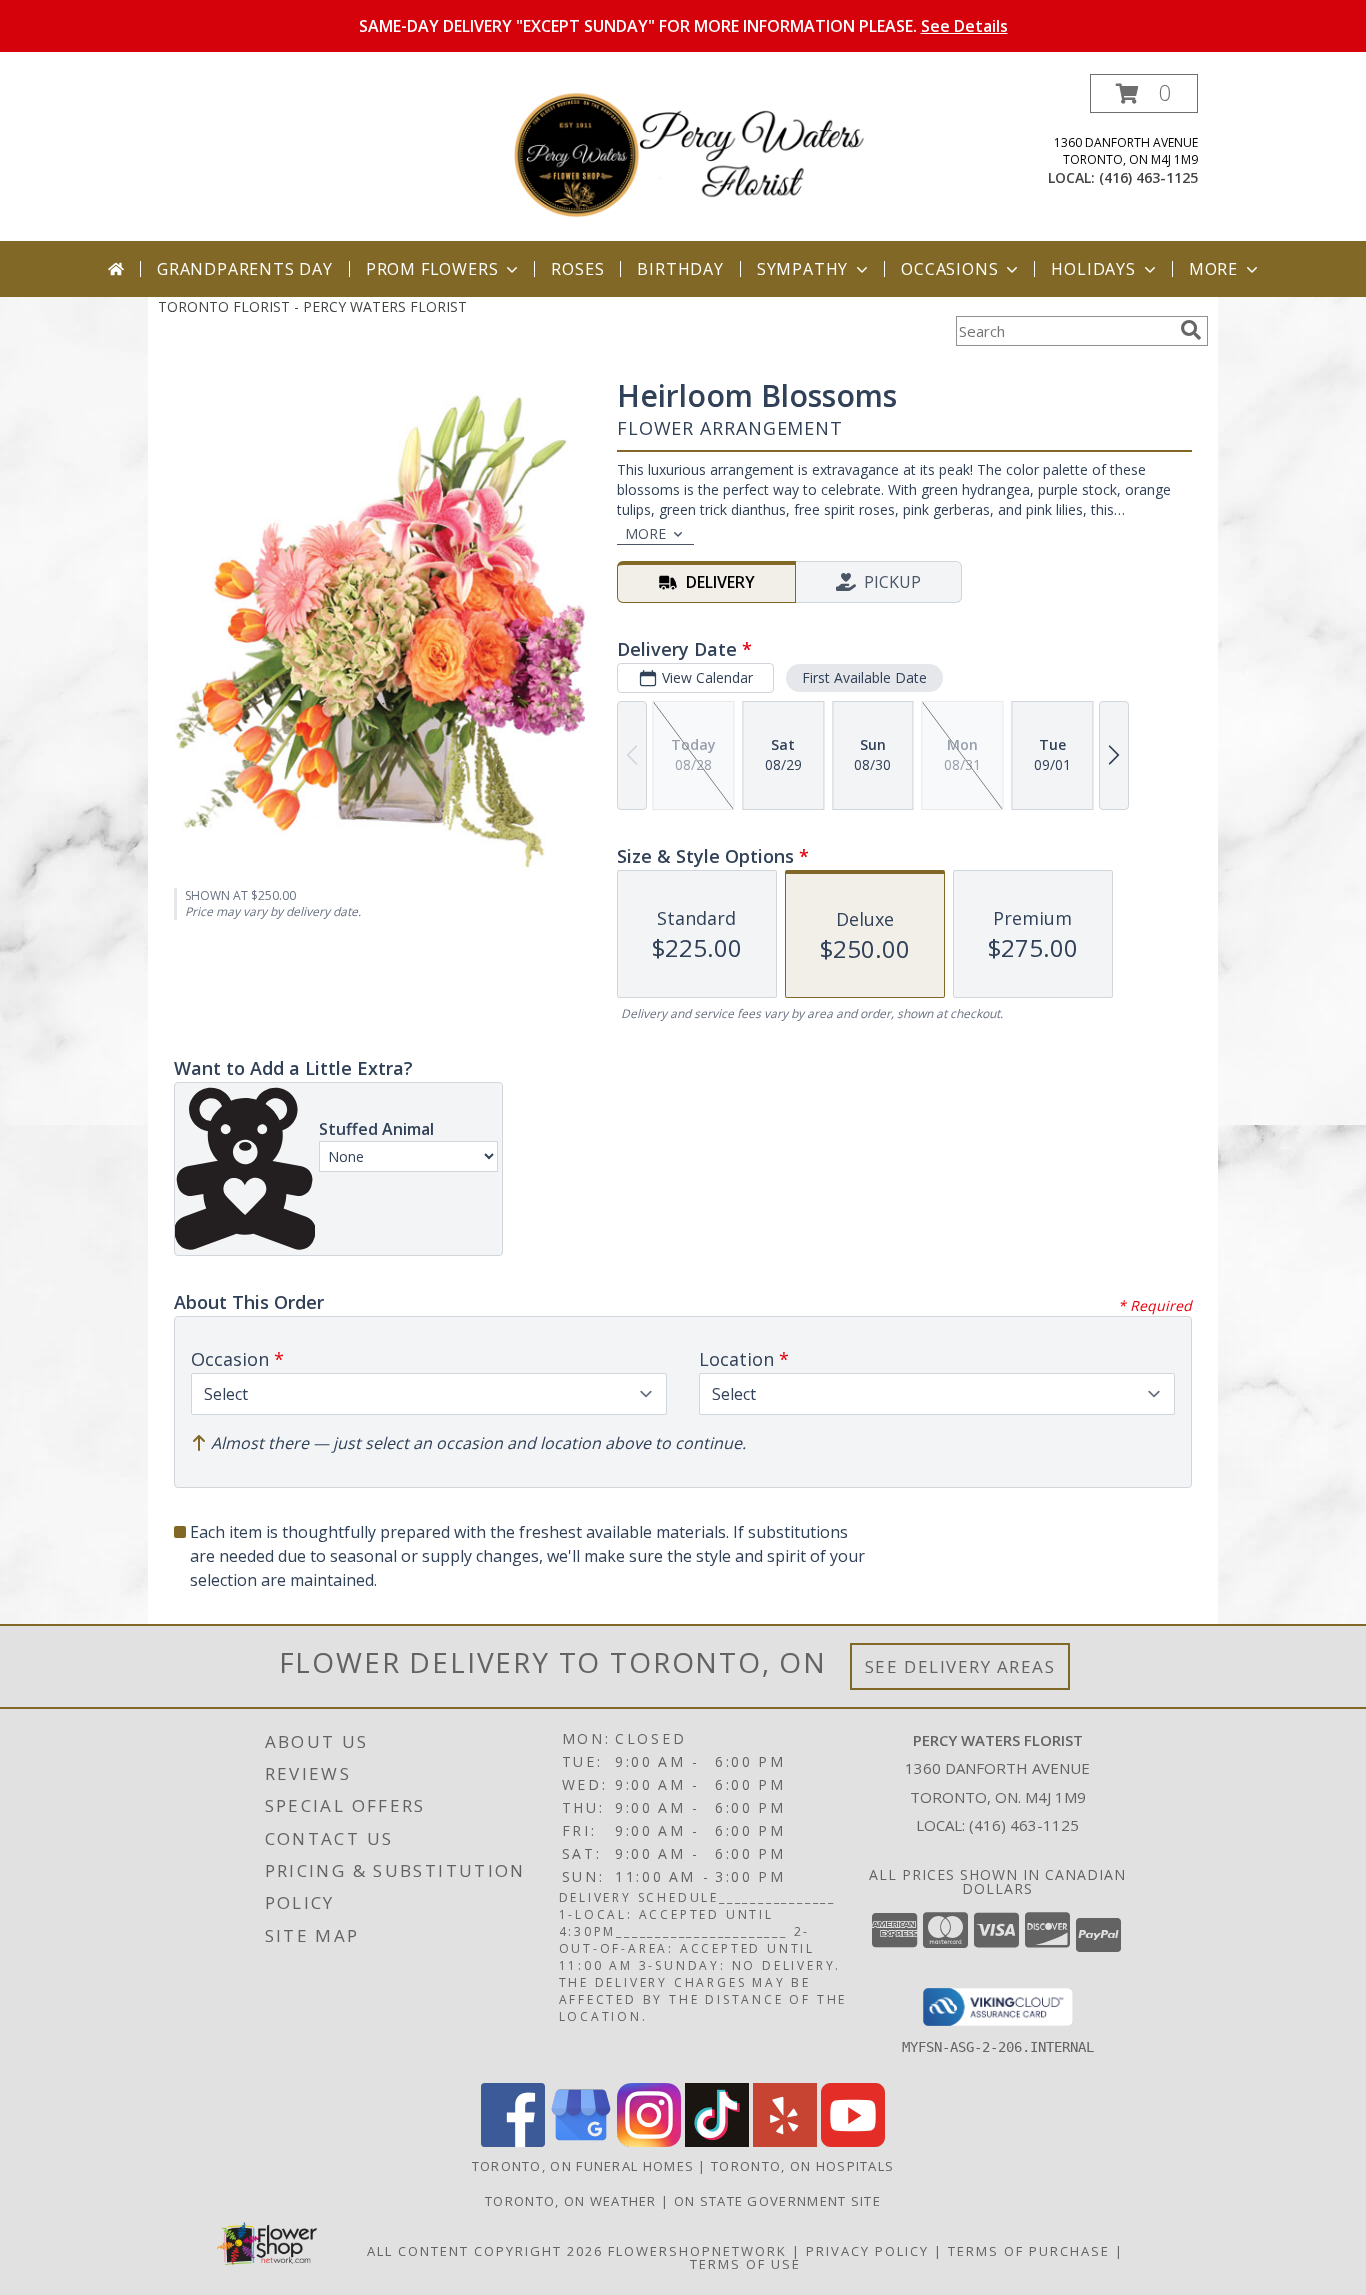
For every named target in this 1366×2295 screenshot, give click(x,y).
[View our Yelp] (785, 2141)
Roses (577, 269)
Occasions (949, 269)
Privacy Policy (867, 2251)
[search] (1191, 330)
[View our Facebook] (513, 2141)
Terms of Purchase (1029, 2251)
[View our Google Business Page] (581, 2141)
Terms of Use (745, 2264)
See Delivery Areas (960, 1666)
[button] (1144, 93)
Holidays (1093, 269)
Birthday (680, 269)
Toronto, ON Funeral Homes (583, 2166)
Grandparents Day (245, 269)
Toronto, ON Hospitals (802, 2166)
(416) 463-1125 (1148, 177)
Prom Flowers (432, 269)
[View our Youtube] (853, 2141)
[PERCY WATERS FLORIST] (690, 157)
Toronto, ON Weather (571, 2201)
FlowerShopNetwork (697, 2251)
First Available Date (864, 677)
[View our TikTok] (717, 2141)
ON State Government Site (777, 2201)
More (1213, 269)
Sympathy (802, 269)
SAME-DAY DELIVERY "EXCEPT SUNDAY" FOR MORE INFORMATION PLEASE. (683, 26)
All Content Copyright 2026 (485, 2251)
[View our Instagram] (649, 2141)
